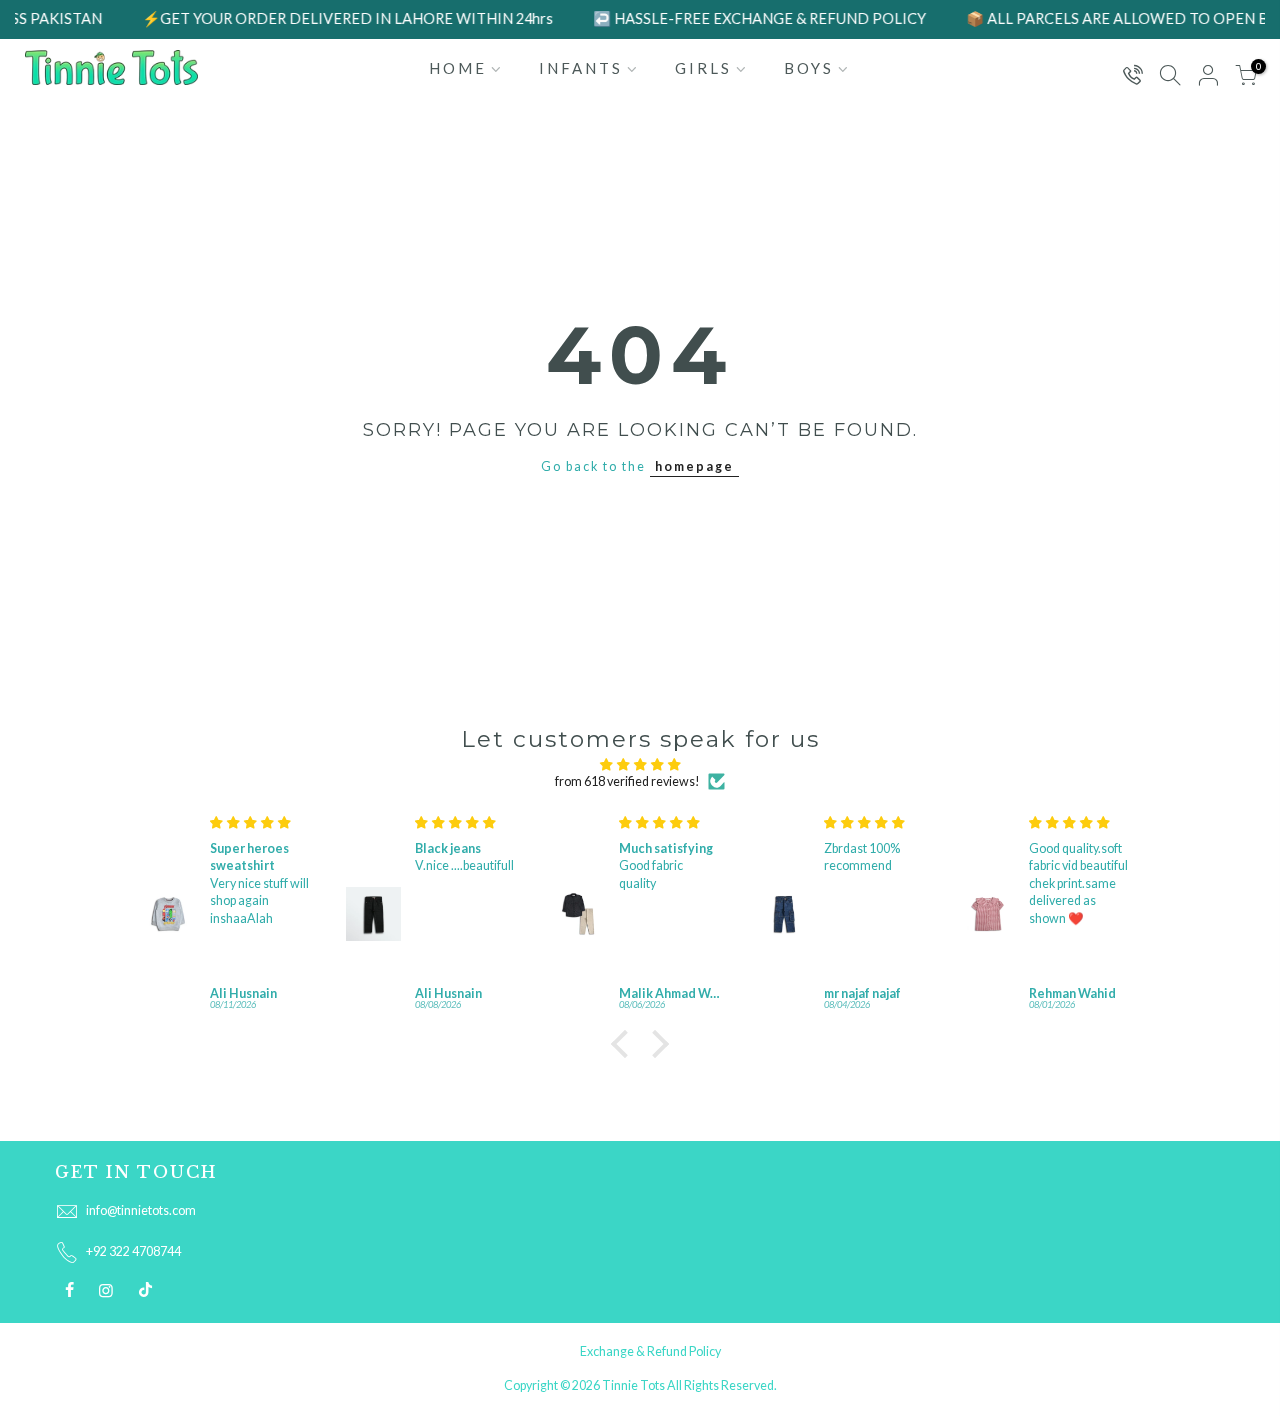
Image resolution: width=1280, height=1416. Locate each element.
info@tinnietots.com (141, 1210)
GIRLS (703, 68)
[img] (640, 764)
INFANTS (581, 68)
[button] (625, 1044)
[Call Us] (1132, 76)
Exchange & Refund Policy (650, 1351)
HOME (458, 68)
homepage (694, 466)
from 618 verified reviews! (627, 781)
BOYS (809, 68)
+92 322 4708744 (133, 1251)
